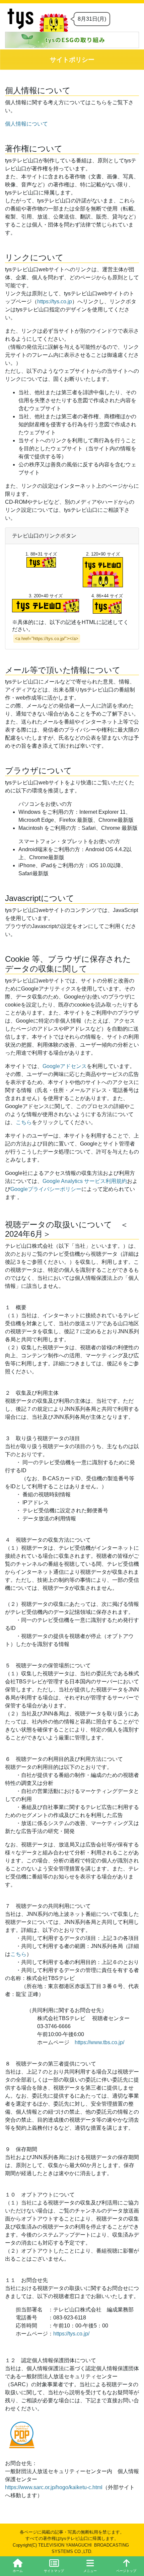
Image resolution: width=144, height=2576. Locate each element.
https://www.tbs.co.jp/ (99, 2042)
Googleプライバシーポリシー (46, 1189)
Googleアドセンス (65, 1066)
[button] (90, 2566)
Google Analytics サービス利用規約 (85, 1181)
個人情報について (26, 124)
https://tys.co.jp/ (71, 2334)
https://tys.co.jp (55, 301)
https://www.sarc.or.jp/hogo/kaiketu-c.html (54, 2487)
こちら (24, 1122)
